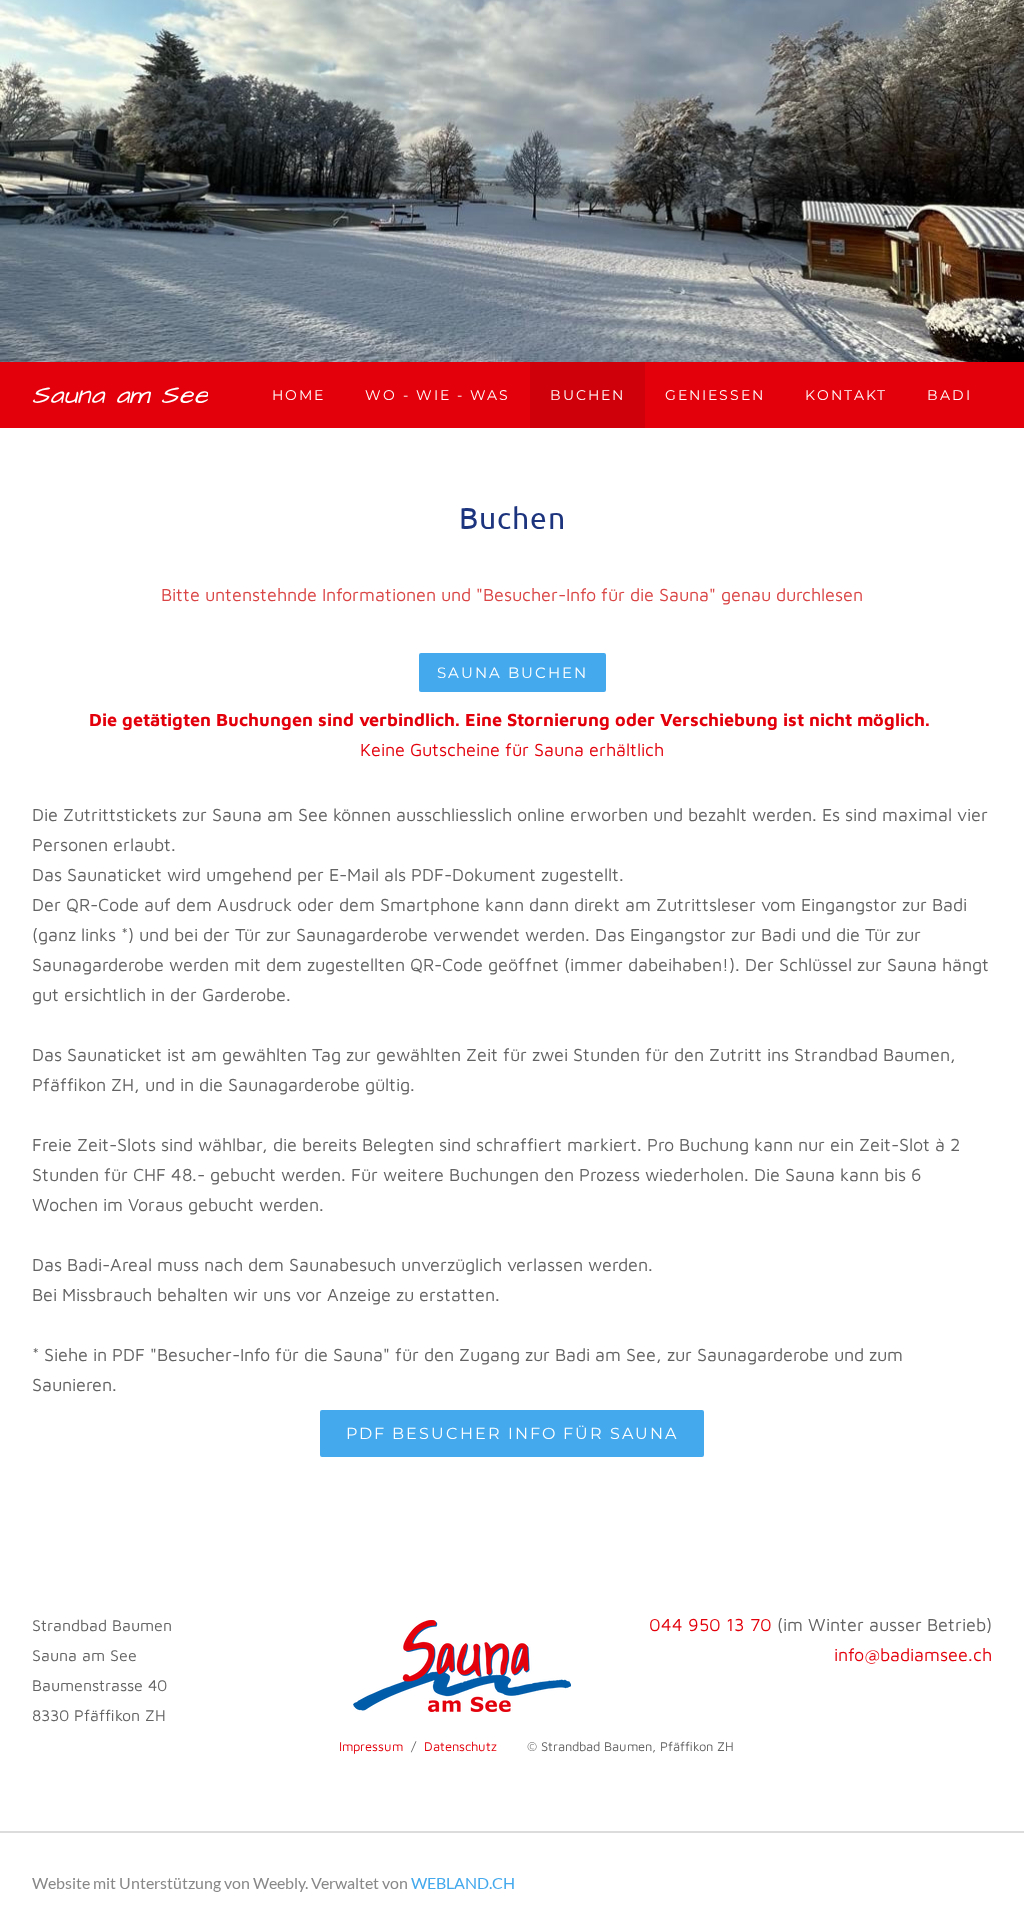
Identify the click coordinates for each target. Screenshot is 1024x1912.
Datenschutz (460, 1746)
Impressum (371, 1746)
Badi (949, 395)
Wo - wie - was (437, 395)
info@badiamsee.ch (913, 1654)
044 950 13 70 (710, 1624)
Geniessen (715, 395)
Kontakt (846, 395)
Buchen (587, 395)
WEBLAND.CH (463, 1882)
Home (298, 395)
